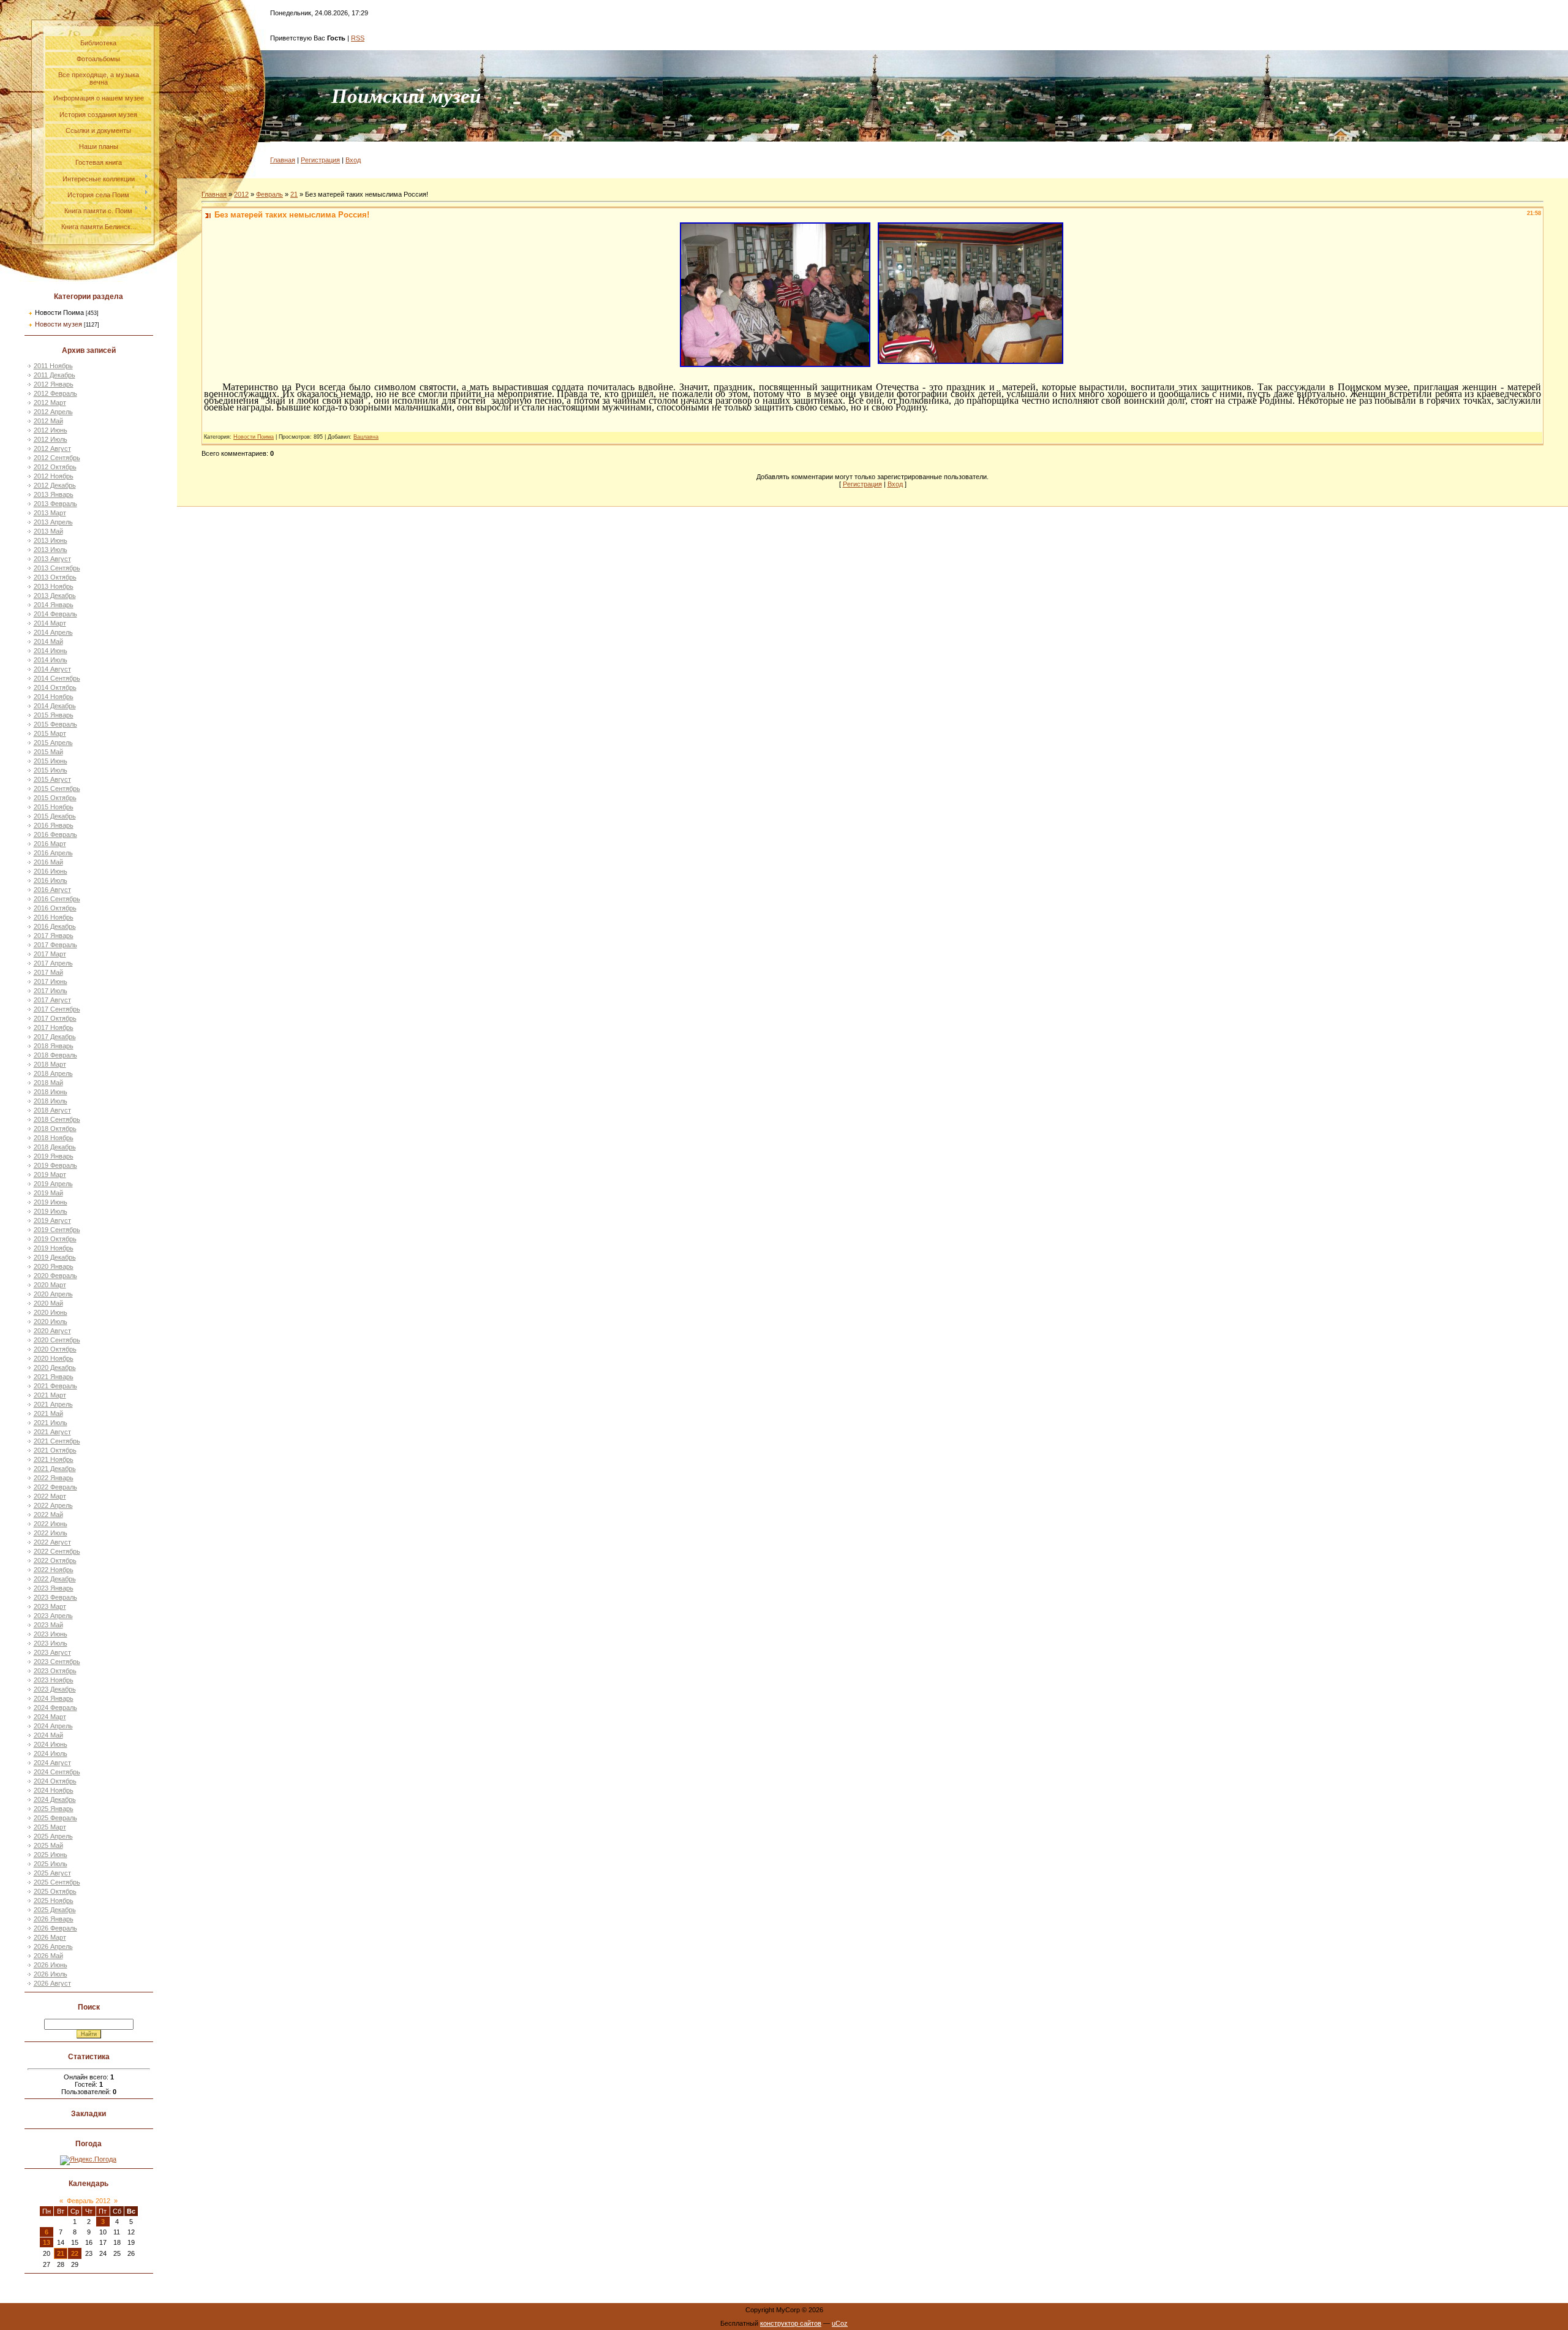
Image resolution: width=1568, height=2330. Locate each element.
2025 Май (48, 1845)
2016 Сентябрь (57, 899)
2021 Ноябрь (54, 1459)
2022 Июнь (51, 1524)
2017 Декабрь (55, 1037)
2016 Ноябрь (54, 917)
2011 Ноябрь (53, 366)
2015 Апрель (53, 743)
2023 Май (48, 1625)
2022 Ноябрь (54, 1570)
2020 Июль (51, 1322)
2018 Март (50, 1064)
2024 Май (48, 1735)
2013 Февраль (55, 504)
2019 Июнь (51, 1202)
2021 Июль (51, 1423)
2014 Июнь (51, 651)
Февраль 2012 (89, 2201)
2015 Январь (54, 715)
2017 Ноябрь (54, 1027)
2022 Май (48, 1515)
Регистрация (320, 160)
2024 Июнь (51, 1744)
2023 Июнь (51, 1634)
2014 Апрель (53, 632)
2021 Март (50, 1395)
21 (61, 2253)
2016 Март (50, 844)
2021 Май (48, 1413)
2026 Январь (54, 1919)
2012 (241, 194)
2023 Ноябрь (54, 1680)
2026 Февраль (55, 1928)
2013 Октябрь (55, 577)
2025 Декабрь (55, 1910)
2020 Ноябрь (54, 1358)
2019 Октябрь (55, 1239)
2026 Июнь (51, 1965)
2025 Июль (51, 1864)
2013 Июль (51, 550)
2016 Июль (51, 880)
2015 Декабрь (55, 816)
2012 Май (48, 421)
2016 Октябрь (55, 908)
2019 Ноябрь (54, 1248)
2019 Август (52, 1220)
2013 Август (52, 559)
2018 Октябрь (55, 1129)
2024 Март (50, 1717)
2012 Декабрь (55, 485)
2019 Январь (54, 1156)
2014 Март (50, 623)
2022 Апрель (53, 1505)
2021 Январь (54, 1377)
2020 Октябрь (55, 1349)
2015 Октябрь (55, 798)
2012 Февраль (55, 393)
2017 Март (50, 954)
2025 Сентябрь (57, 1882)
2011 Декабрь (55, 375)
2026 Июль (51, 1974)
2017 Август (52, 1000)
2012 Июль (51, 439)
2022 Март (50, 1496)
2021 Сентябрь (57, 1441)
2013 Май (48, 531)
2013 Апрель (53, 522)
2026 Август (52, 1983)
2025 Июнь (51, 1855)
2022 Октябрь (55, 1560)
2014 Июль (51, 660)
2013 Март (50, 513)
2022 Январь (54, 1478)
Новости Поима (59, 312)
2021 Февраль (55, 1386)
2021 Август (52, 1432)
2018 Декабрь (55, 1147)
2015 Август (52, 779)
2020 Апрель (53, 1294)
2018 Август (52, 1110)
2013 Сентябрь (57, 568)
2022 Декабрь (55, 1579)
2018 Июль (51, 1101)
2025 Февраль (55, 1818)
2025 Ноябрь (54, 1901)
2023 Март (50, 1606)
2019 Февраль (55, 1165)
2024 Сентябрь (57, 1772)
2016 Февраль (55, 834)
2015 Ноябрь (54, 807)
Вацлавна (366, 437)
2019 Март (50, 1174)
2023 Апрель (53, 1616)
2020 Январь (54, 1266)
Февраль (269, 194)
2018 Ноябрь (54, 1138)
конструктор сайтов (791, 2323)
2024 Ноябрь (54, 1790)
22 (75, 2253)
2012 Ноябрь (54, 476)
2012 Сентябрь (57, 458)
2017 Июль (51, 991)
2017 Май (48, 972)
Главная (283, 160)
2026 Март (50, 1937)
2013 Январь (54, 494)
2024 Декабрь (55, 1799)
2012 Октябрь (55, 467)
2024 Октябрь (55, 1781)
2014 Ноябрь (54, 697)
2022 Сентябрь (57, 1551)
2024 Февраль (55, 1708)
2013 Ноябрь (54, 586)
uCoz (840, 2323)
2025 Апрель (53, 1836)
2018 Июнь (51, 1092)
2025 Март (50, 1827)
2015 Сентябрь (57, 789)
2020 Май (48, 1303)
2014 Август (52, 669)
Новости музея (58, 324)
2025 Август (52, 1873)
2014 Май (48, 641)
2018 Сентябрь (57, 1119)
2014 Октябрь (55, 687)
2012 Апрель (53, 412)
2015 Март (50, 733)
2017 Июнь (51, 982)
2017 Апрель (53, 963)
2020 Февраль (55, 1276)
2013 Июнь (51, 540)
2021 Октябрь (55, 1450)
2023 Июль (51, 1643)
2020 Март (50, 1285)
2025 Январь (54, 1809)
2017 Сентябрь (57, 1009)
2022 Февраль (55, 1487)
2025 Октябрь (55, 1891)
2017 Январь (54, 936)
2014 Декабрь (55, 706)
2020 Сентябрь (57, 1340)
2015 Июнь (51, 761)
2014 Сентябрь (57, 678)
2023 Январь (54, 1588)
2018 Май (48, 1083)
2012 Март (50, 403)
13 (47, 2242)
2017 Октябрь (55, 1018)
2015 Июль (51, 770)
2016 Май (48, 862)
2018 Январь (54, 1046)
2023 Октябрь (55, 1671)
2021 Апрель (53, 1404)
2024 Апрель (53, 1726)
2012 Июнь (51, 430)
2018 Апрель (53, 1073)
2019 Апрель (53, 1184)
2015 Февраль (55, 724)
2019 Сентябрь (57, 1230)
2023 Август (52, 1652)
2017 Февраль (55, 945)
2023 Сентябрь (57, 1662)
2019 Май (48, 1193)
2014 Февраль (55, 614)
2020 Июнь (51, 1312)
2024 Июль (51, 1753)
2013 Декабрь (55, 596)
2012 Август (52, 448)
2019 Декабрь (55, 1257)
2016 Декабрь (55, 926)
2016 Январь (54, 825)
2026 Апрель (53, 1946)
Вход (353, 160)
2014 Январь (54, 605)
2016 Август (52, 890)
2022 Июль (51, 1533)
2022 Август (52, 1542)
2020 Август (52, 1331)
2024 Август (52, 1763)
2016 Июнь (51, 871)
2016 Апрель (53, 853)
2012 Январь (54, 384)
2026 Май (48, 1956)
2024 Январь (54, 1698)
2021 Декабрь (55, 1469)
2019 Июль (51, 1211)
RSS (358, 38)
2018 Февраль (55, 1055)
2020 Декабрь (55, 1367)
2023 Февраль (55, 1597)
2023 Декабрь (55, 1689)
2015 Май (48, 752)
